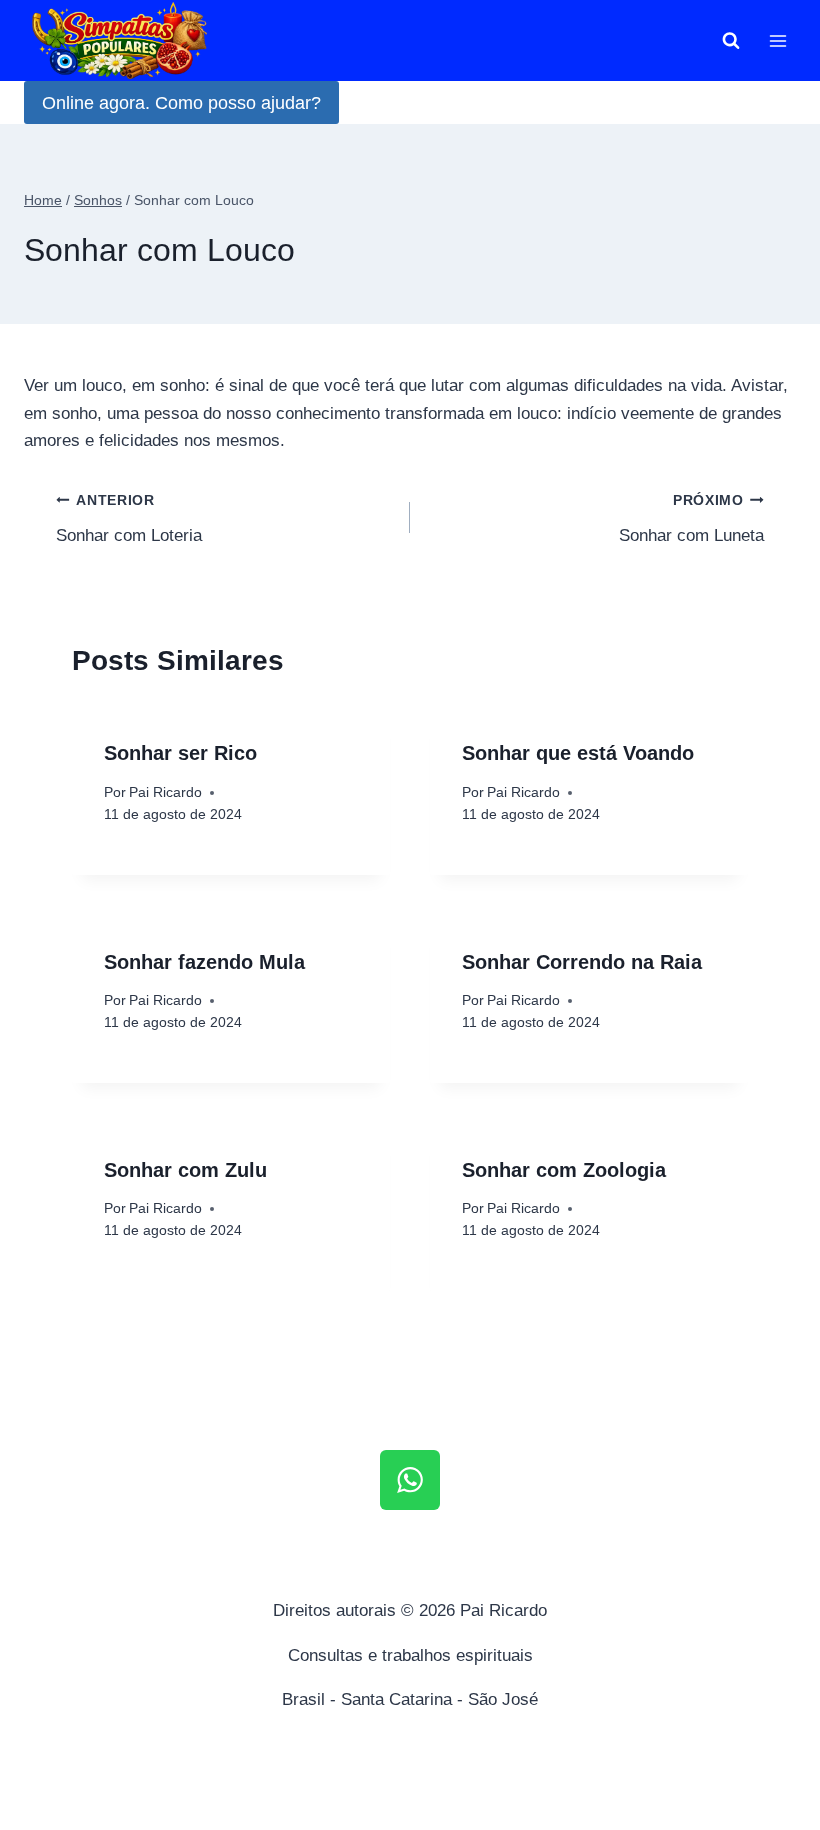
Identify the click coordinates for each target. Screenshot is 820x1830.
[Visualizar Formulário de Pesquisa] (731, 41)
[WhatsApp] (410, 1480)
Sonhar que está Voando (578, 753)
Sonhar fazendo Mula (204, 962)
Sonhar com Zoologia (564, 1170)
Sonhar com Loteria (129, 519)
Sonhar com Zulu (185, 1170)
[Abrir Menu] (777, 40)
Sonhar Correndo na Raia (582, 962)
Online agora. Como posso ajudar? (181, 103)
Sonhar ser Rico (180, 753)
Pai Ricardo (165, 792)
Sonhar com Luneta (691, 519)
